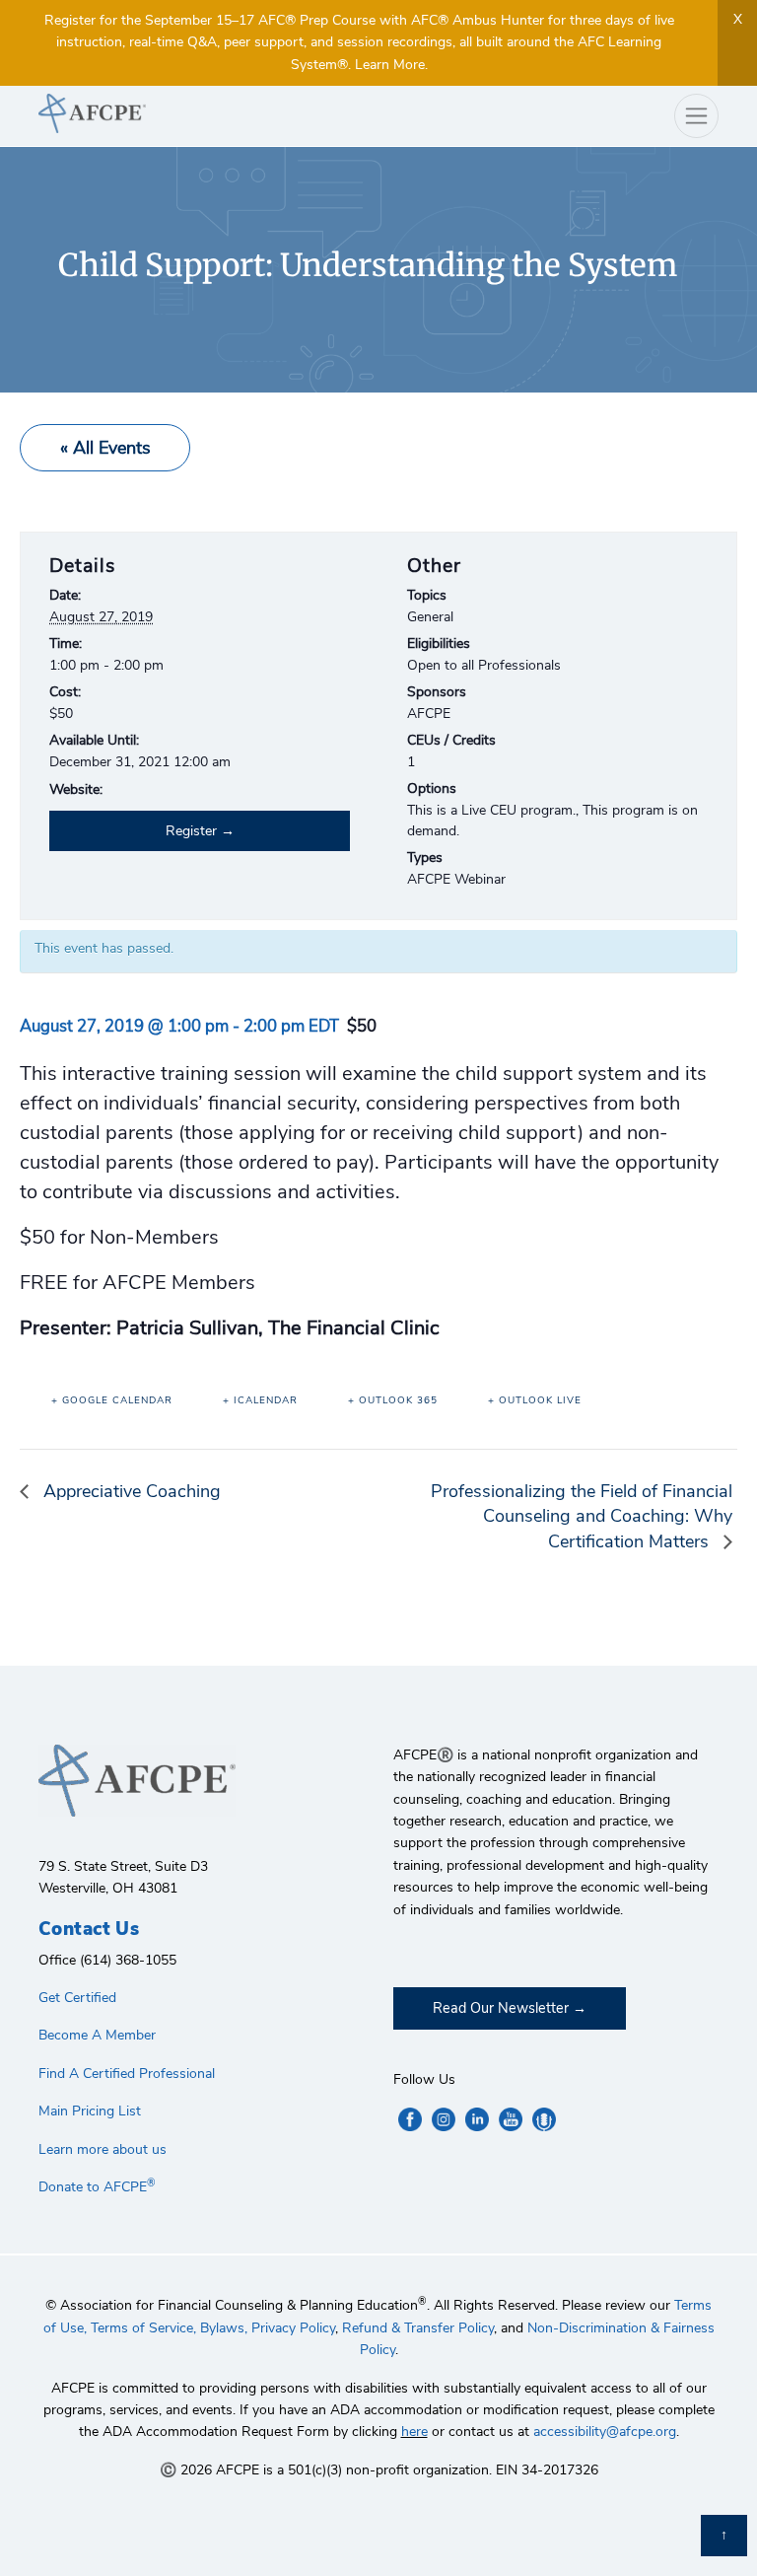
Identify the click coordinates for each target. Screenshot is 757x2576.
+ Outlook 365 (393, 1400)
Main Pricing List (90, 2111)
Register (191, 831)
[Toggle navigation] (696, 116)
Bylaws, (224, 2328)
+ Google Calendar (112, 1400)
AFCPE (201, 113)
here (414, 2432)
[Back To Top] (724, 2536)
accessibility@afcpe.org (605, 2432)
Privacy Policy (293, 2328)
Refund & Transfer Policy (418, 2328)
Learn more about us (103, 2149)
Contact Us (89, 1929)
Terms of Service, (143, 2328)
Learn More (390, 65)
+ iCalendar (260, 1400)
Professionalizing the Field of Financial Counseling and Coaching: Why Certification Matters (582, 1516)
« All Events (105, 448)
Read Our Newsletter (501, 2008)
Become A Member (97, 2035)
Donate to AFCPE (97, 2187)
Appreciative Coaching (130, 1491)
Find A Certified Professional (127, 2074)
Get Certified (77, 1998)
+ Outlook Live (535, 1400)
